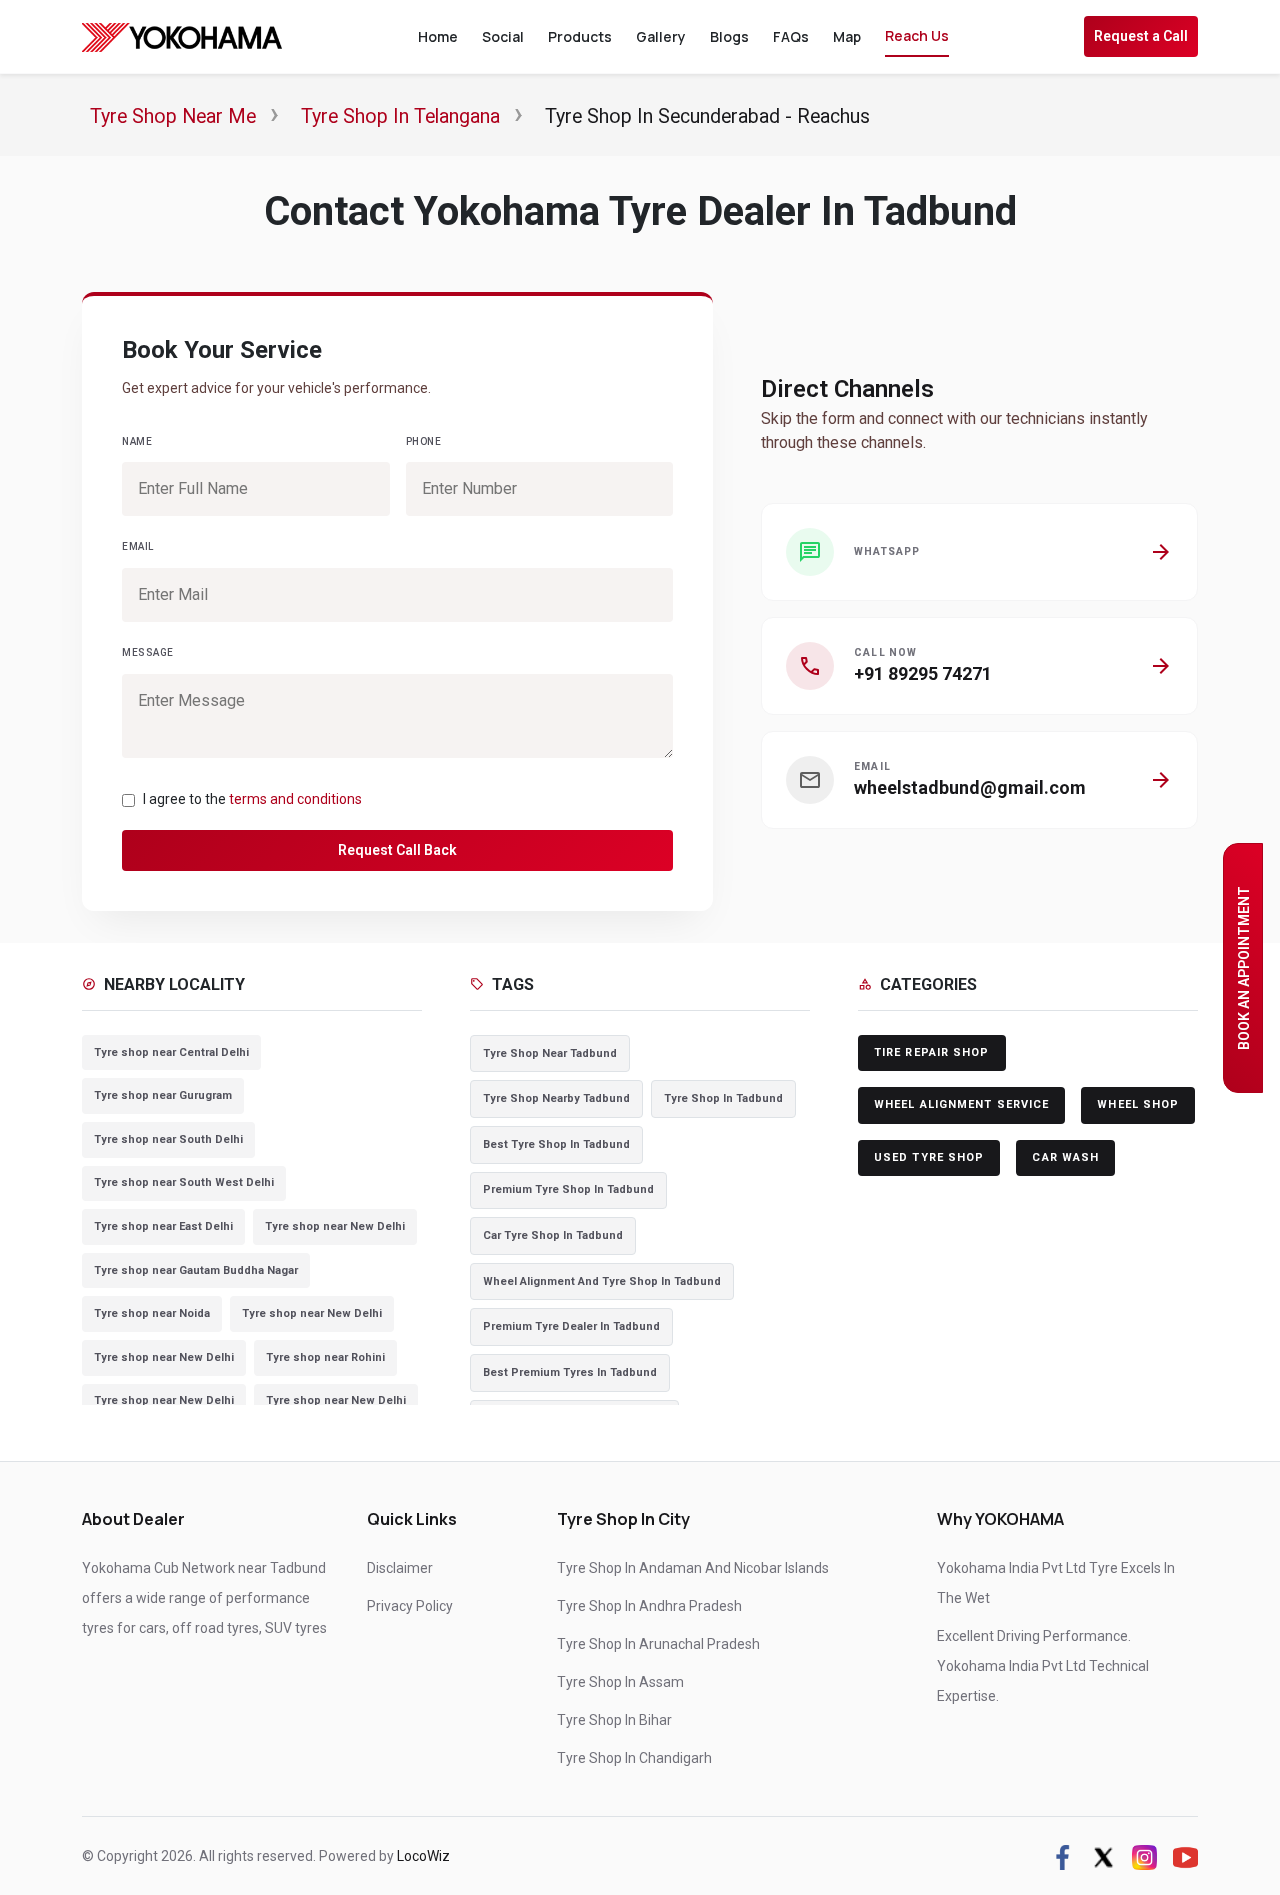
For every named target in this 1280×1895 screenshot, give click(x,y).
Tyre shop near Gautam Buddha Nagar (196, 1270)
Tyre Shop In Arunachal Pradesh (658, 1644)
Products (580, 36)
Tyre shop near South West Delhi (184, 1182)
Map (847, 36)
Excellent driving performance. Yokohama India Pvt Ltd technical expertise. (1043, 1666)
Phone (424, 441)
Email (138, 546)
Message (148, 652)
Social (503, 36)
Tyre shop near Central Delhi (171, 1052)
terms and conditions (295, 799)
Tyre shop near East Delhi (163, 1226)
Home (438, 36)
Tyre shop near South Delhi (168, 1139)
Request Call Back (397, 850)
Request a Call (1141, 36)
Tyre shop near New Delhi (335, 1226)
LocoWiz (423, 1856)
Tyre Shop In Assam (620, 1682)
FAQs (791, 36)
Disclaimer (400, 1568)
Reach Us (917, 35)
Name (137, 441)
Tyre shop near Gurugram (163, 1095)
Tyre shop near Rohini (325, 1357)
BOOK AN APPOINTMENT (1244, 968)
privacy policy (410, 1606)
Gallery (661, 36)
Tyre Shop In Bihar (614, 1720)
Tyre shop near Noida (152, 1313)
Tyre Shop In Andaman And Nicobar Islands (693, 1568)
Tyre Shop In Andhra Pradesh (649, 1606)
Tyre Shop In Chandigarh (634, 1758)
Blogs (729, 36)
